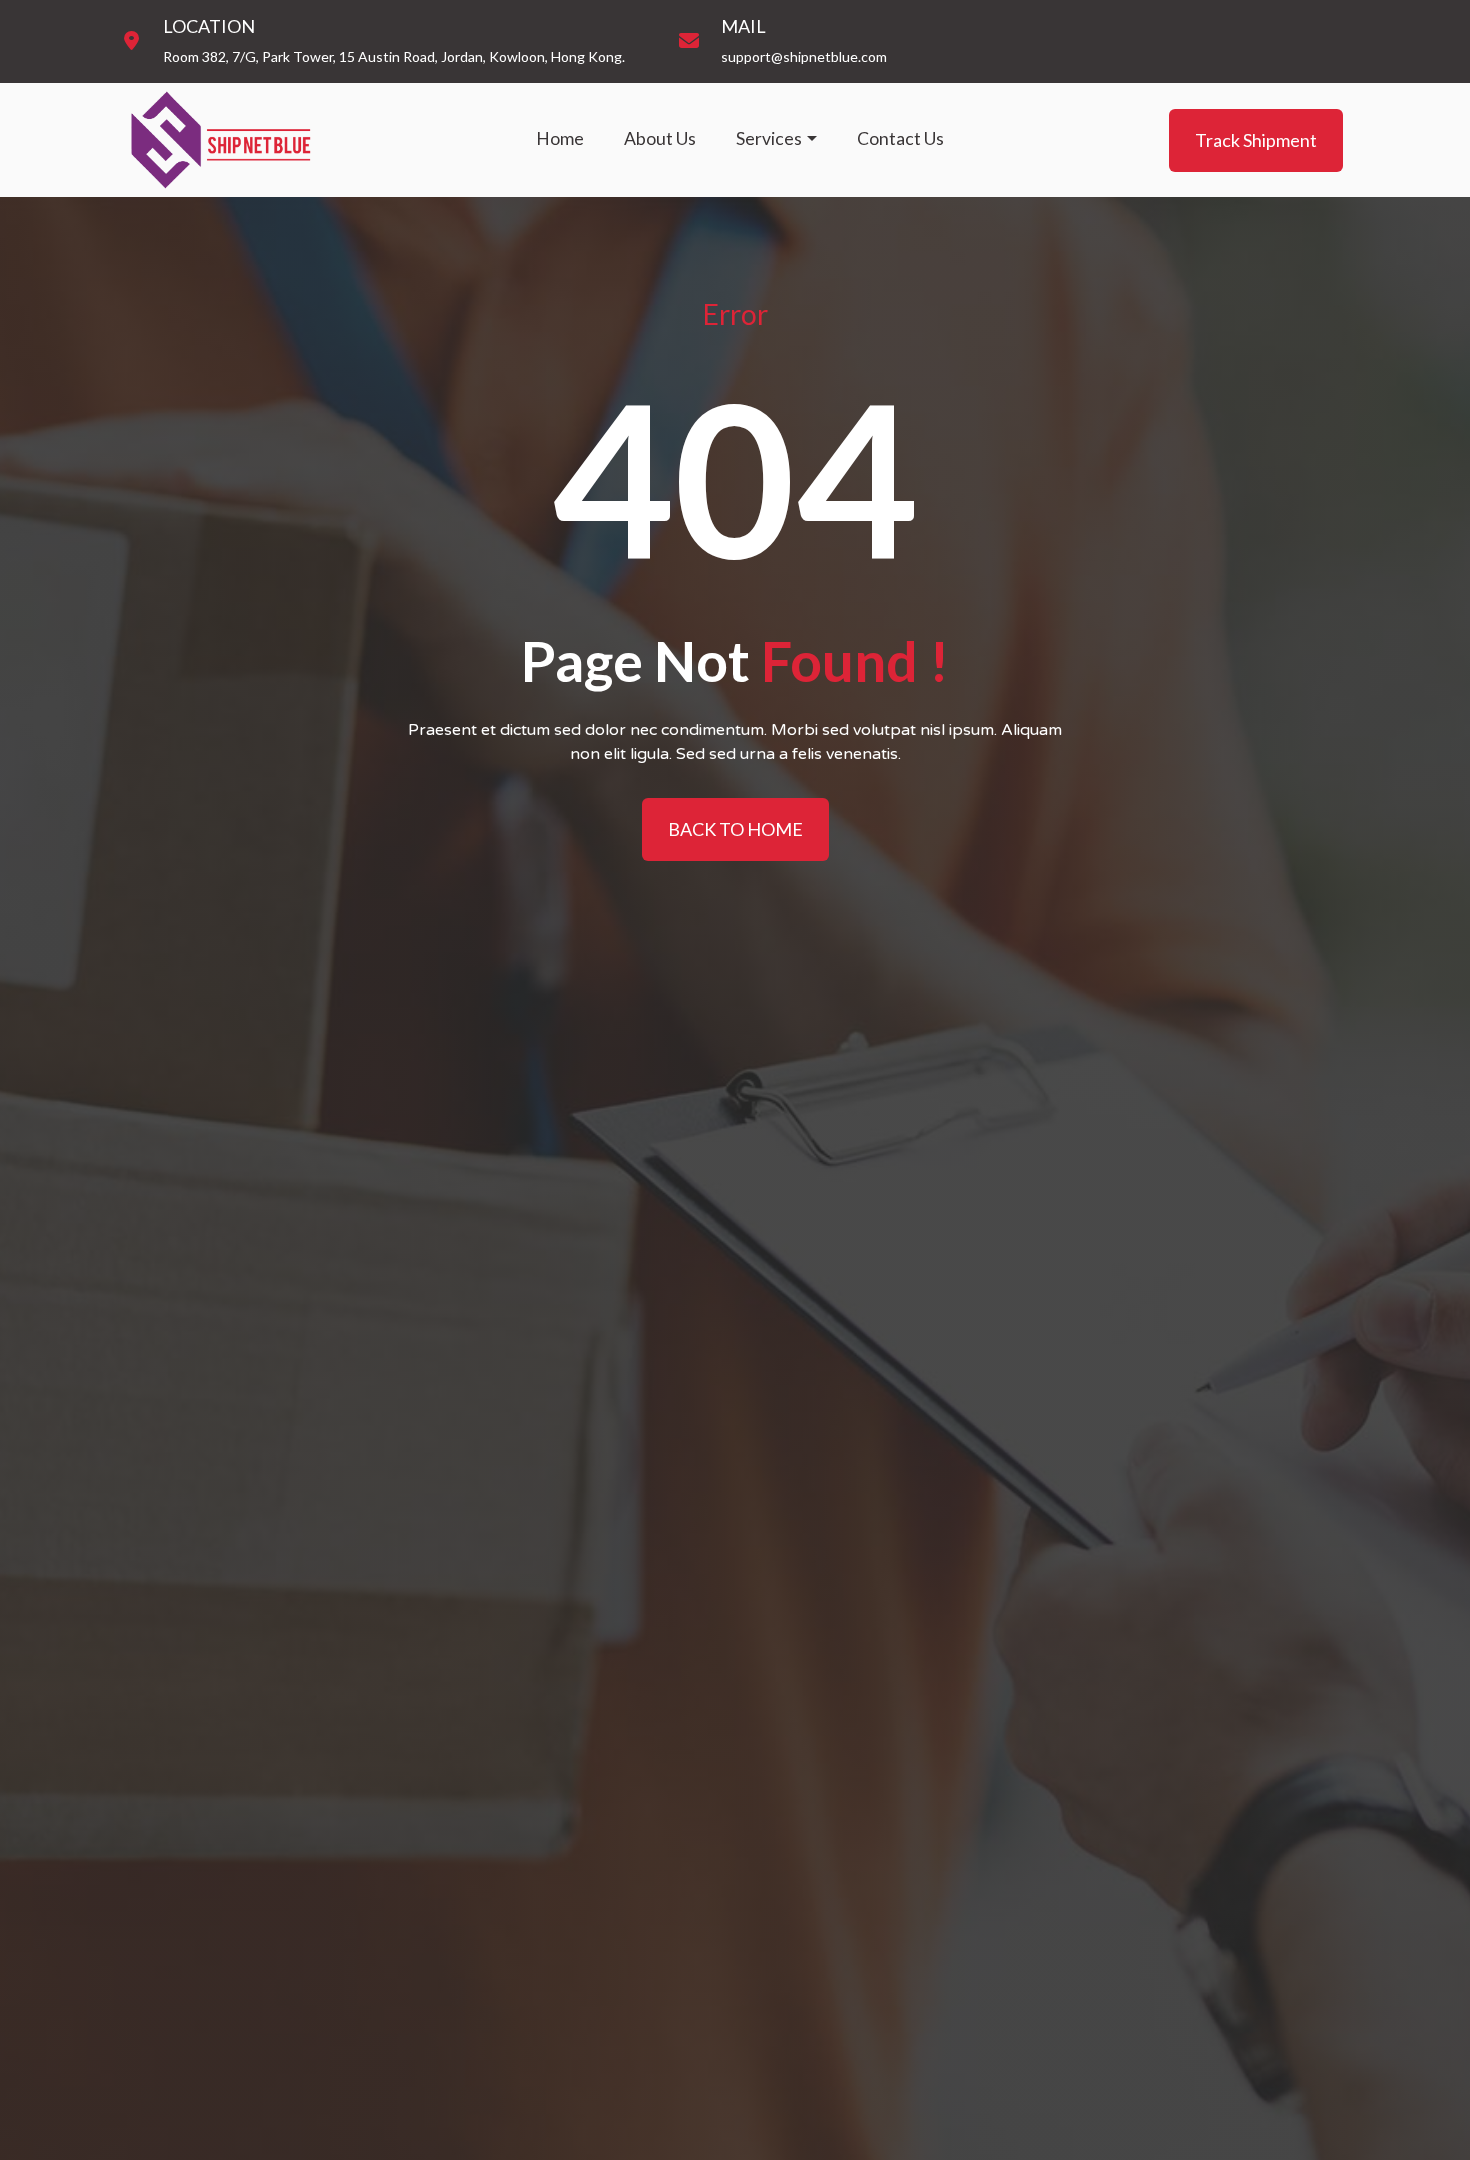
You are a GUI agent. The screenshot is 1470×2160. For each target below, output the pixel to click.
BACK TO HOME (735, 829)
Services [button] (769, 138)
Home (560, 138)
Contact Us (900, 138)
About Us (660, 138)
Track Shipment (1256, 139)
